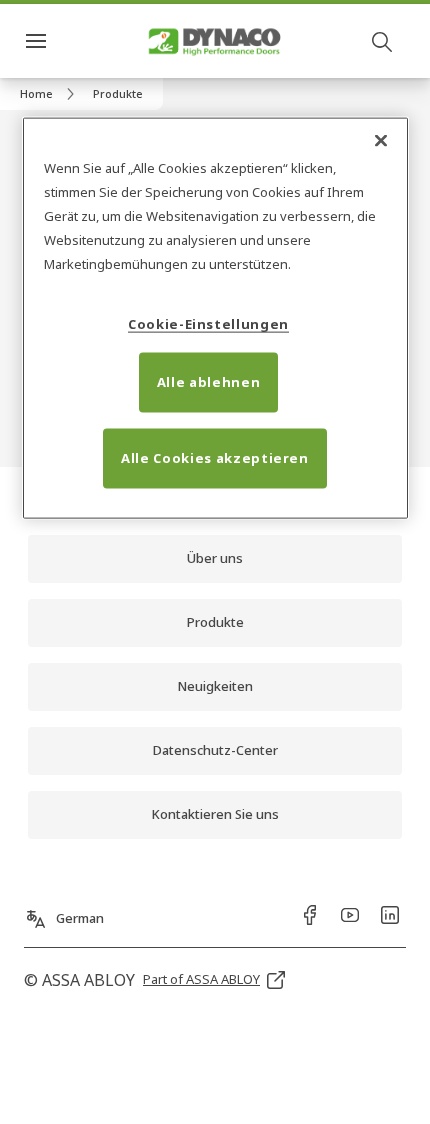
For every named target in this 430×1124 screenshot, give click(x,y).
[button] (118, 94)
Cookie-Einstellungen (208, 323)
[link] (50, 94)
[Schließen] (381, 140)
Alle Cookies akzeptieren (215, 457)
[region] (215, 317)
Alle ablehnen (208, 381)
